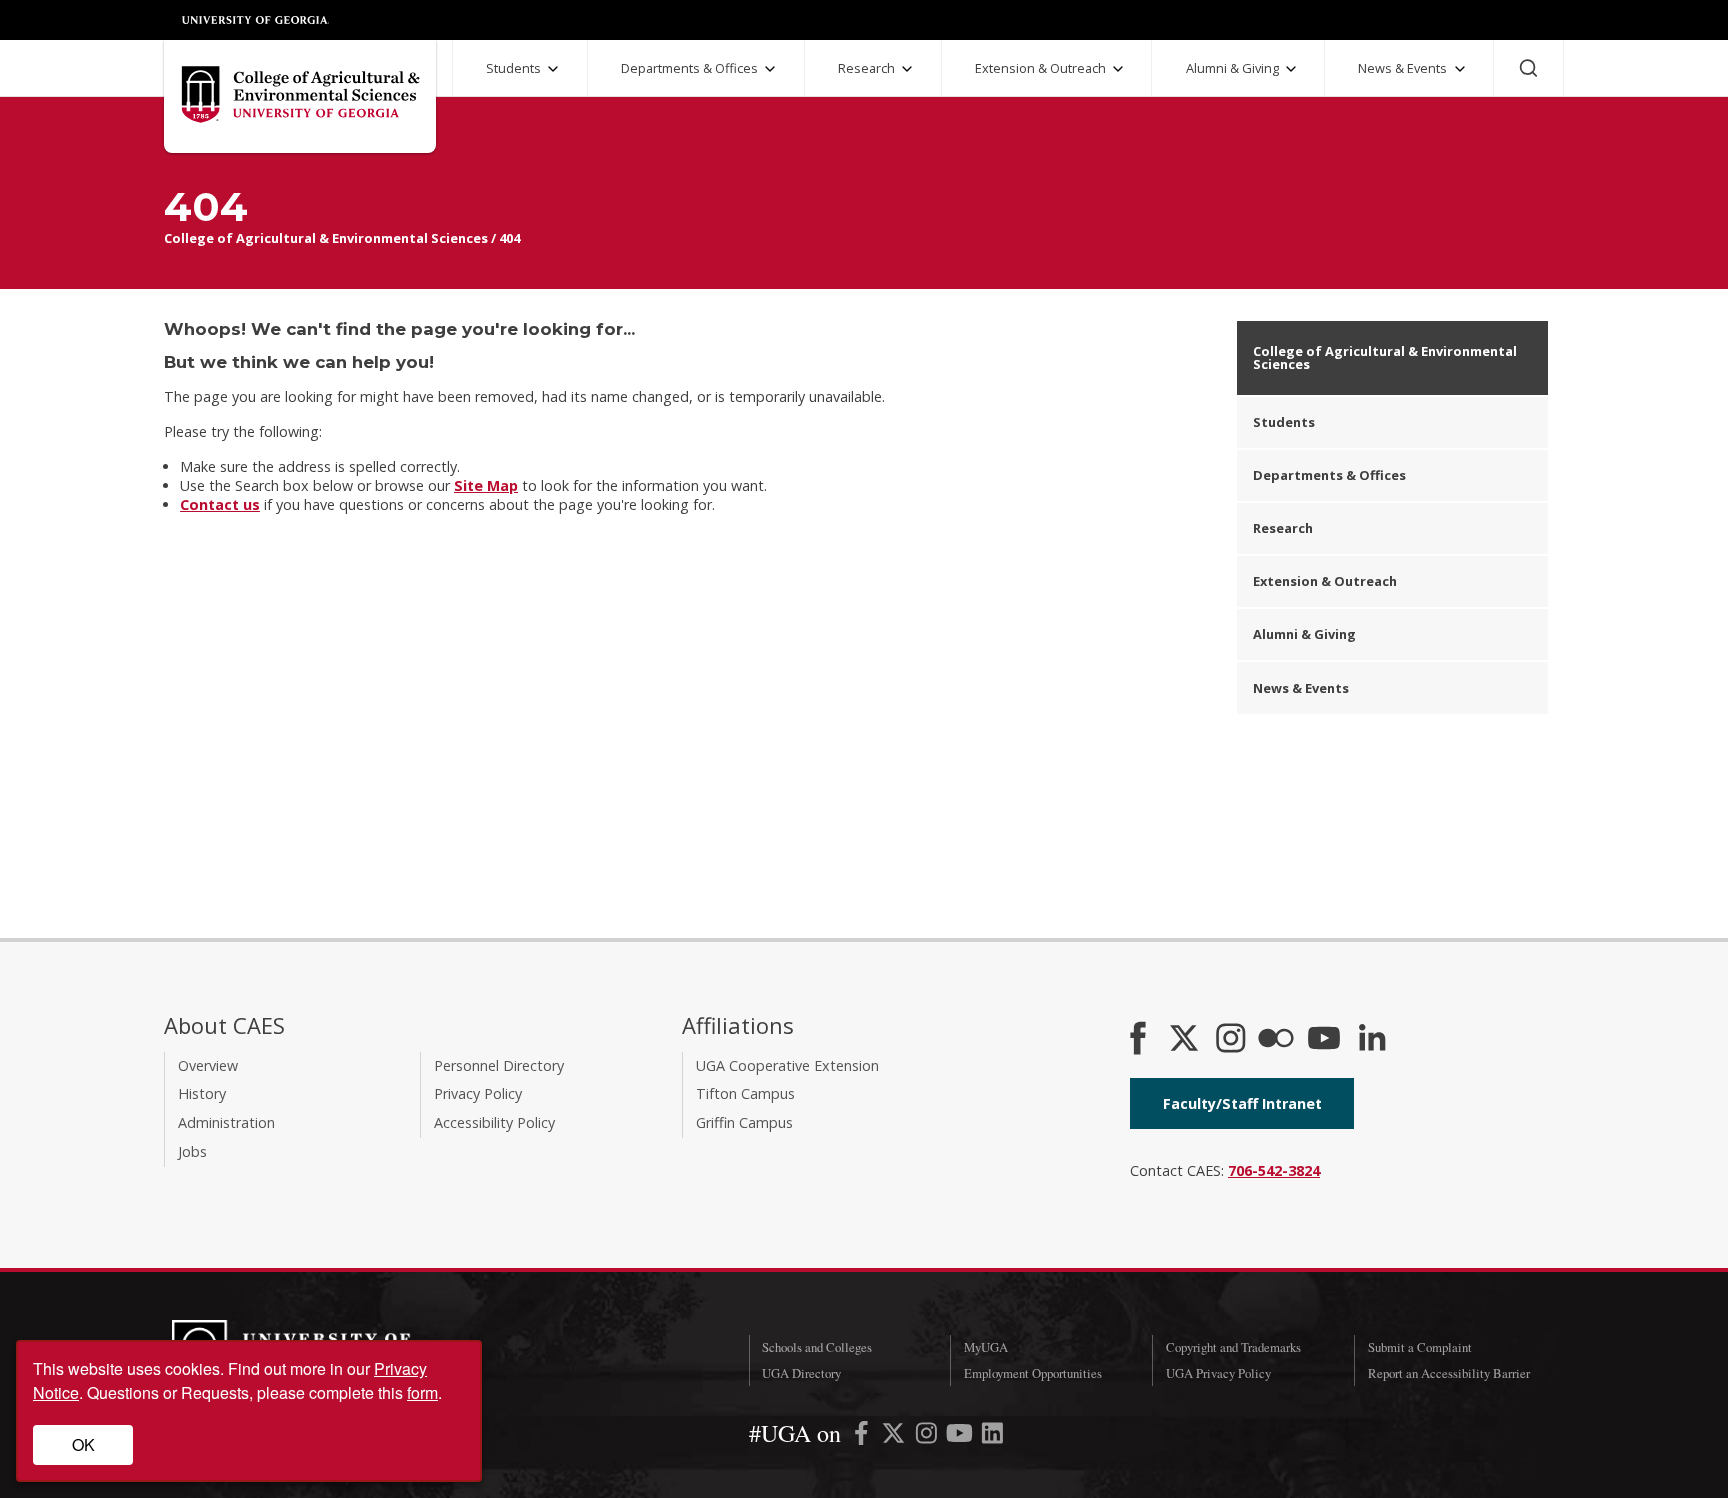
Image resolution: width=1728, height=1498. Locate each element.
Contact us (220, 504)
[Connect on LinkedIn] (1372, 1040)
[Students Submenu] (553, 69)
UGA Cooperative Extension (787, 1065)
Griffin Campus (744, 1122)
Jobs (192, 1151)
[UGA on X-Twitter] (895, 1436)
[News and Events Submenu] (1460, 69)
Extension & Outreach (1040, 68)
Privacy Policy (478, 1093)
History (202, 1093)
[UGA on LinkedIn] (992, 1436)
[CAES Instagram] (1231, 1040)
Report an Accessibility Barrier (1449, 1373)
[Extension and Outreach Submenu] (1118, 69)
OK (83, 1444)
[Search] (1528, 68)
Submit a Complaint (1420, 1347)
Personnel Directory (499, 1065)
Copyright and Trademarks (1233, 1347)
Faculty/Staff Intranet (1242, 1103)
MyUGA (986, 1347)
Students (513, 68)
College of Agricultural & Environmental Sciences (326, 238)
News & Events (1402, 68)
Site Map (486, 485)
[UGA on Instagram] (928, 1436)
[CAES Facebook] (1138, 1040)
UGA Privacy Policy (1218, 1373)
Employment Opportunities (1033, 1373)
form (422, 1392)
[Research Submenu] (907, 69)
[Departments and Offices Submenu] (770, 69)
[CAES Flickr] (1276, 1040)
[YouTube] (1324, 1040)
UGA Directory (801, 1373)
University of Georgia (256, 20)
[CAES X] (1186, 1040)
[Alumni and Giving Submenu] (1291, 69)
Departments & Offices (689, 68)
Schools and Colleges (817, 1347)
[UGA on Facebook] (863, 1436)
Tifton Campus (745, 1093)
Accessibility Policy (494, 1122)
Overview (208, 1065)
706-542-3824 (1274, 1170)
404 (509, 238)
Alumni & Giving (1232, 68)
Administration (226, 1122)
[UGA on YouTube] (961, 1436)
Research (866, 68)
